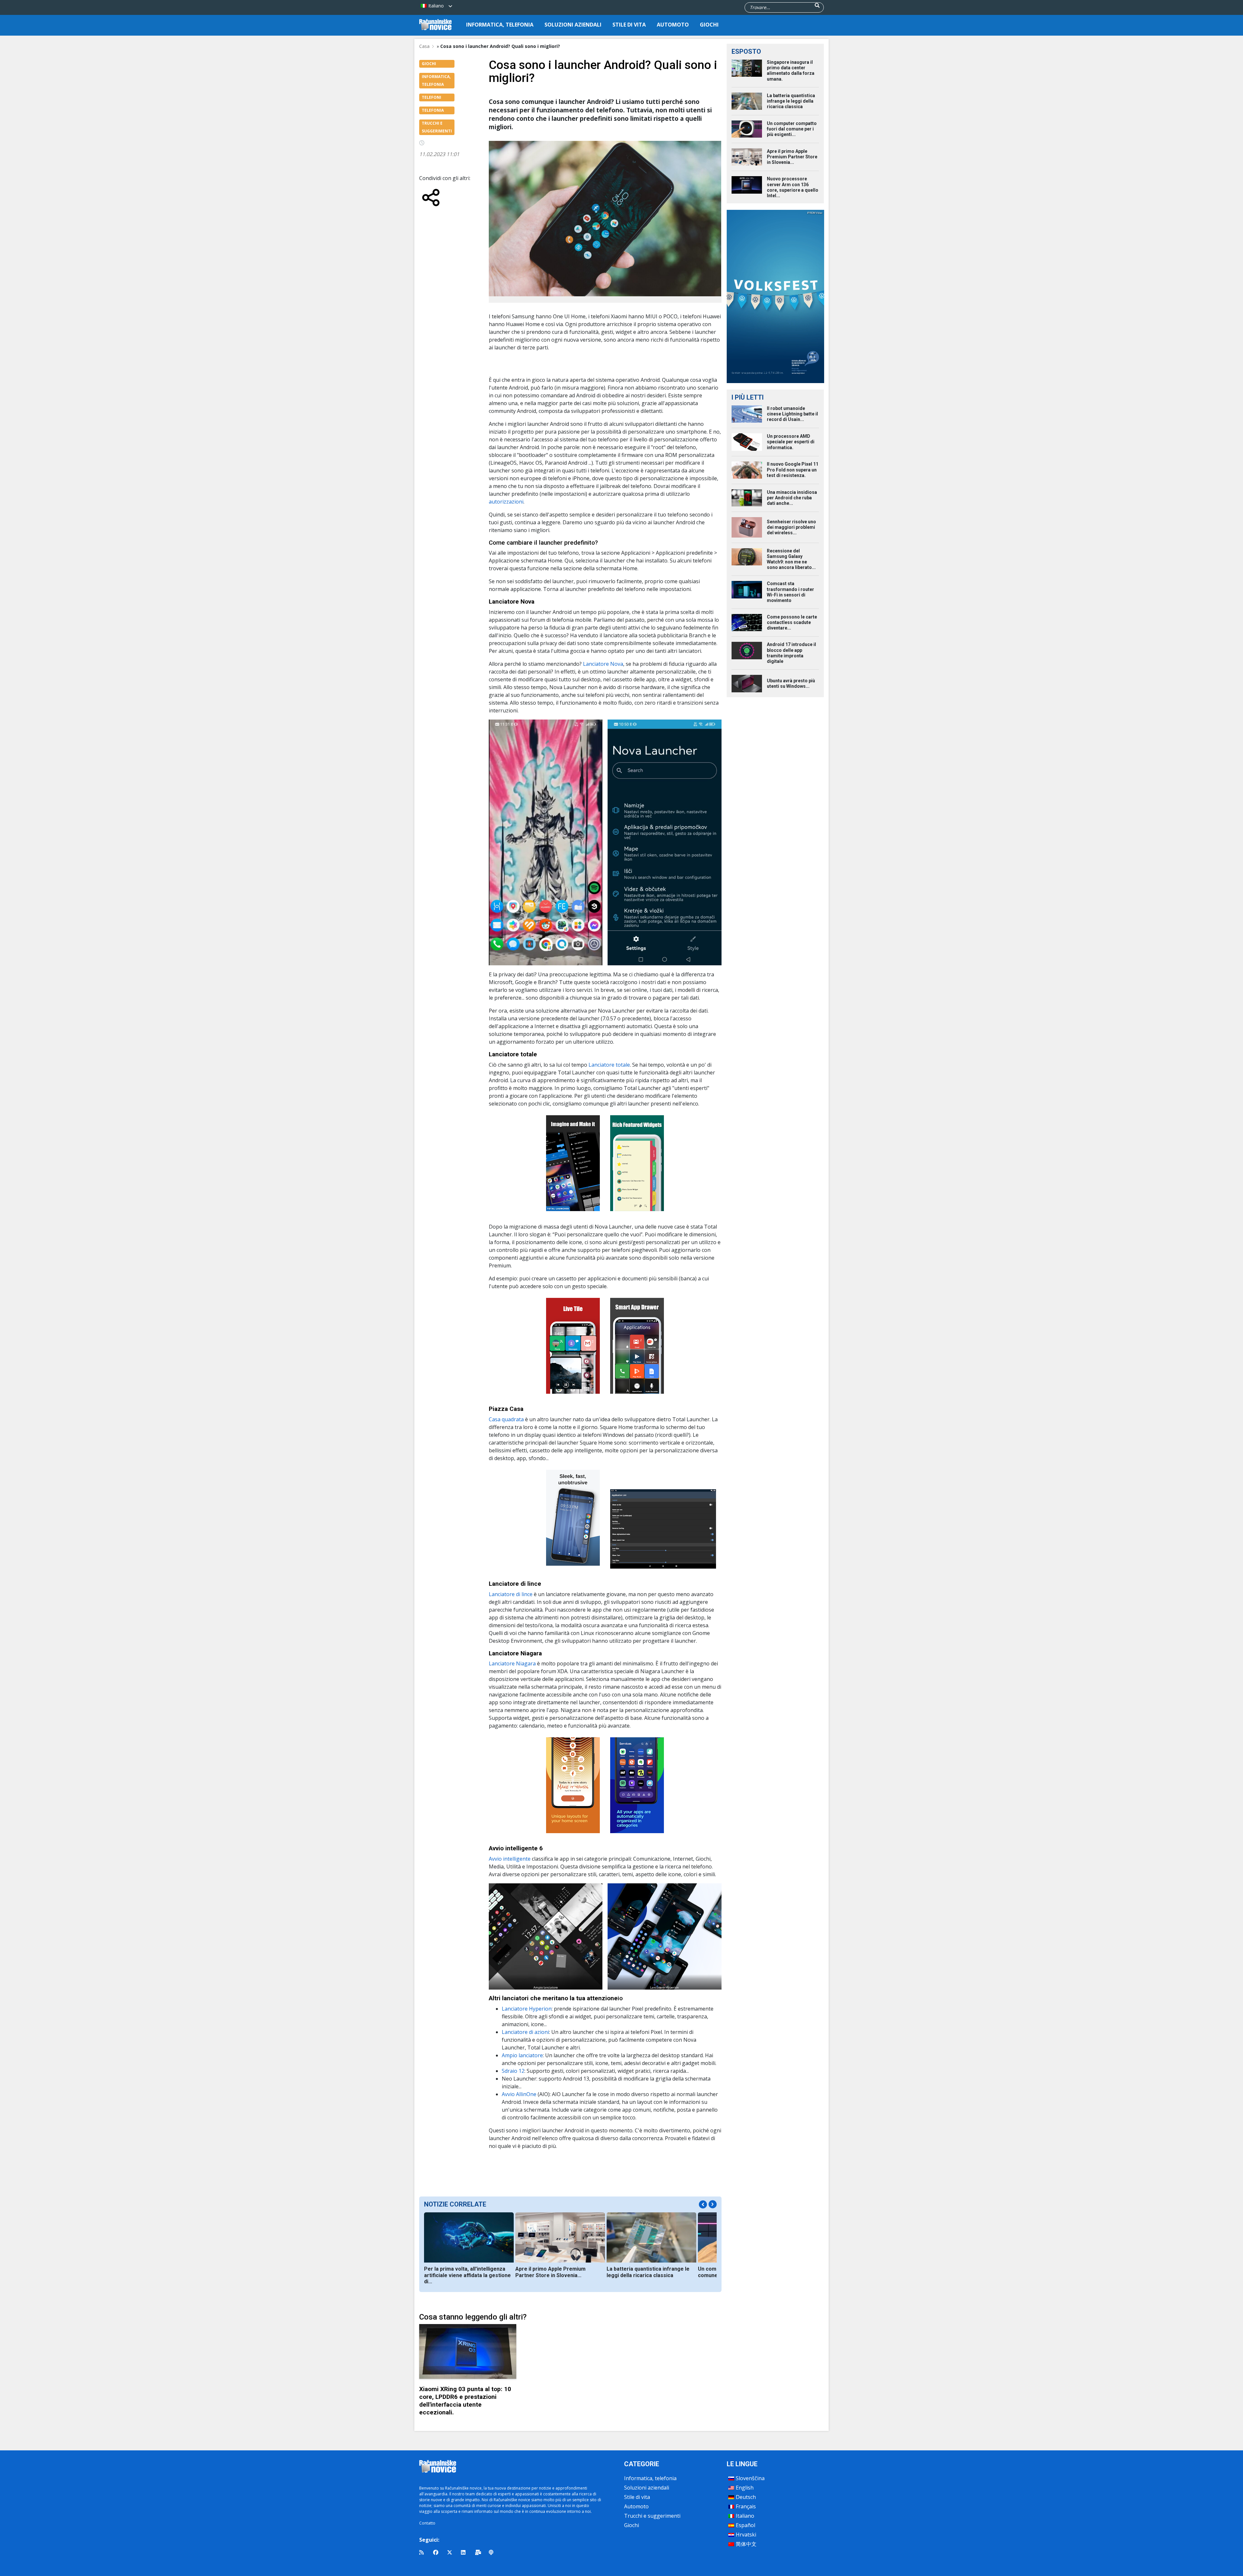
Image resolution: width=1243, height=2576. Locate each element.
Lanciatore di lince (511, 1594)
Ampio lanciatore (522, 2055)
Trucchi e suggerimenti (652, 2516)
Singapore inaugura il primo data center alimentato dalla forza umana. (791, 71)
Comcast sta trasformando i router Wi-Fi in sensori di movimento (790, 592)
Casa (424, 46)
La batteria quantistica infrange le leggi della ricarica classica (648, 2272)
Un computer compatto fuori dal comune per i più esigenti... (792, 129)
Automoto (673, 25)
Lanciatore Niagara (512, 1663)
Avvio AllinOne (519, 2094)
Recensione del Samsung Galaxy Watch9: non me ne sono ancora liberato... (791, 559)
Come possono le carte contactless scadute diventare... (792, 622)
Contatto (427, 2523)
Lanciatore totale (609, 1065)
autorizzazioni (506, 502)
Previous (703, 2204)
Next (713, 2204)
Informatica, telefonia (500, 25)
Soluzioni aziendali (573, 25)
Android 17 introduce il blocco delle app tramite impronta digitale (791, 653)
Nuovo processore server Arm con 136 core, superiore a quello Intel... (793, 187)
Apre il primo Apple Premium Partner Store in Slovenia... (550, 2272)
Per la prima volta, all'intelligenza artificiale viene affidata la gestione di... (467, 2275)
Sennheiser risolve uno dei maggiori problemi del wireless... (791, 527)
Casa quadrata (507, 1419)
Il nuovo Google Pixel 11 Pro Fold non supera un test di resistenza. (793, 470)
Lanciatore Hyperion (527, 2009)
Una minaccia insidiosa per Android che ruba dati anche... (792, 498)
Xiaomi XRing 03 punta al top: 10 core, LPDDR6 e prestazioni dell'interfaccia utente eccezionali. (465, 2401)
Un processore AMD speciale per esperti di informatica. (791, 442)
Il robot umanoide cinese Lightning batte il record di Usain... (792, 414)
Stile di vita (629, 25)
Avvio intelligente (510, 1859)
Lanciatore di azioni (525, 2032)
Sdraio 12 (513, 2071)
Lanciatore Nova (603, 664)
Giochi (709, 25)
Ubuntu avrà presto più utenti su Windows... (791, 683)
